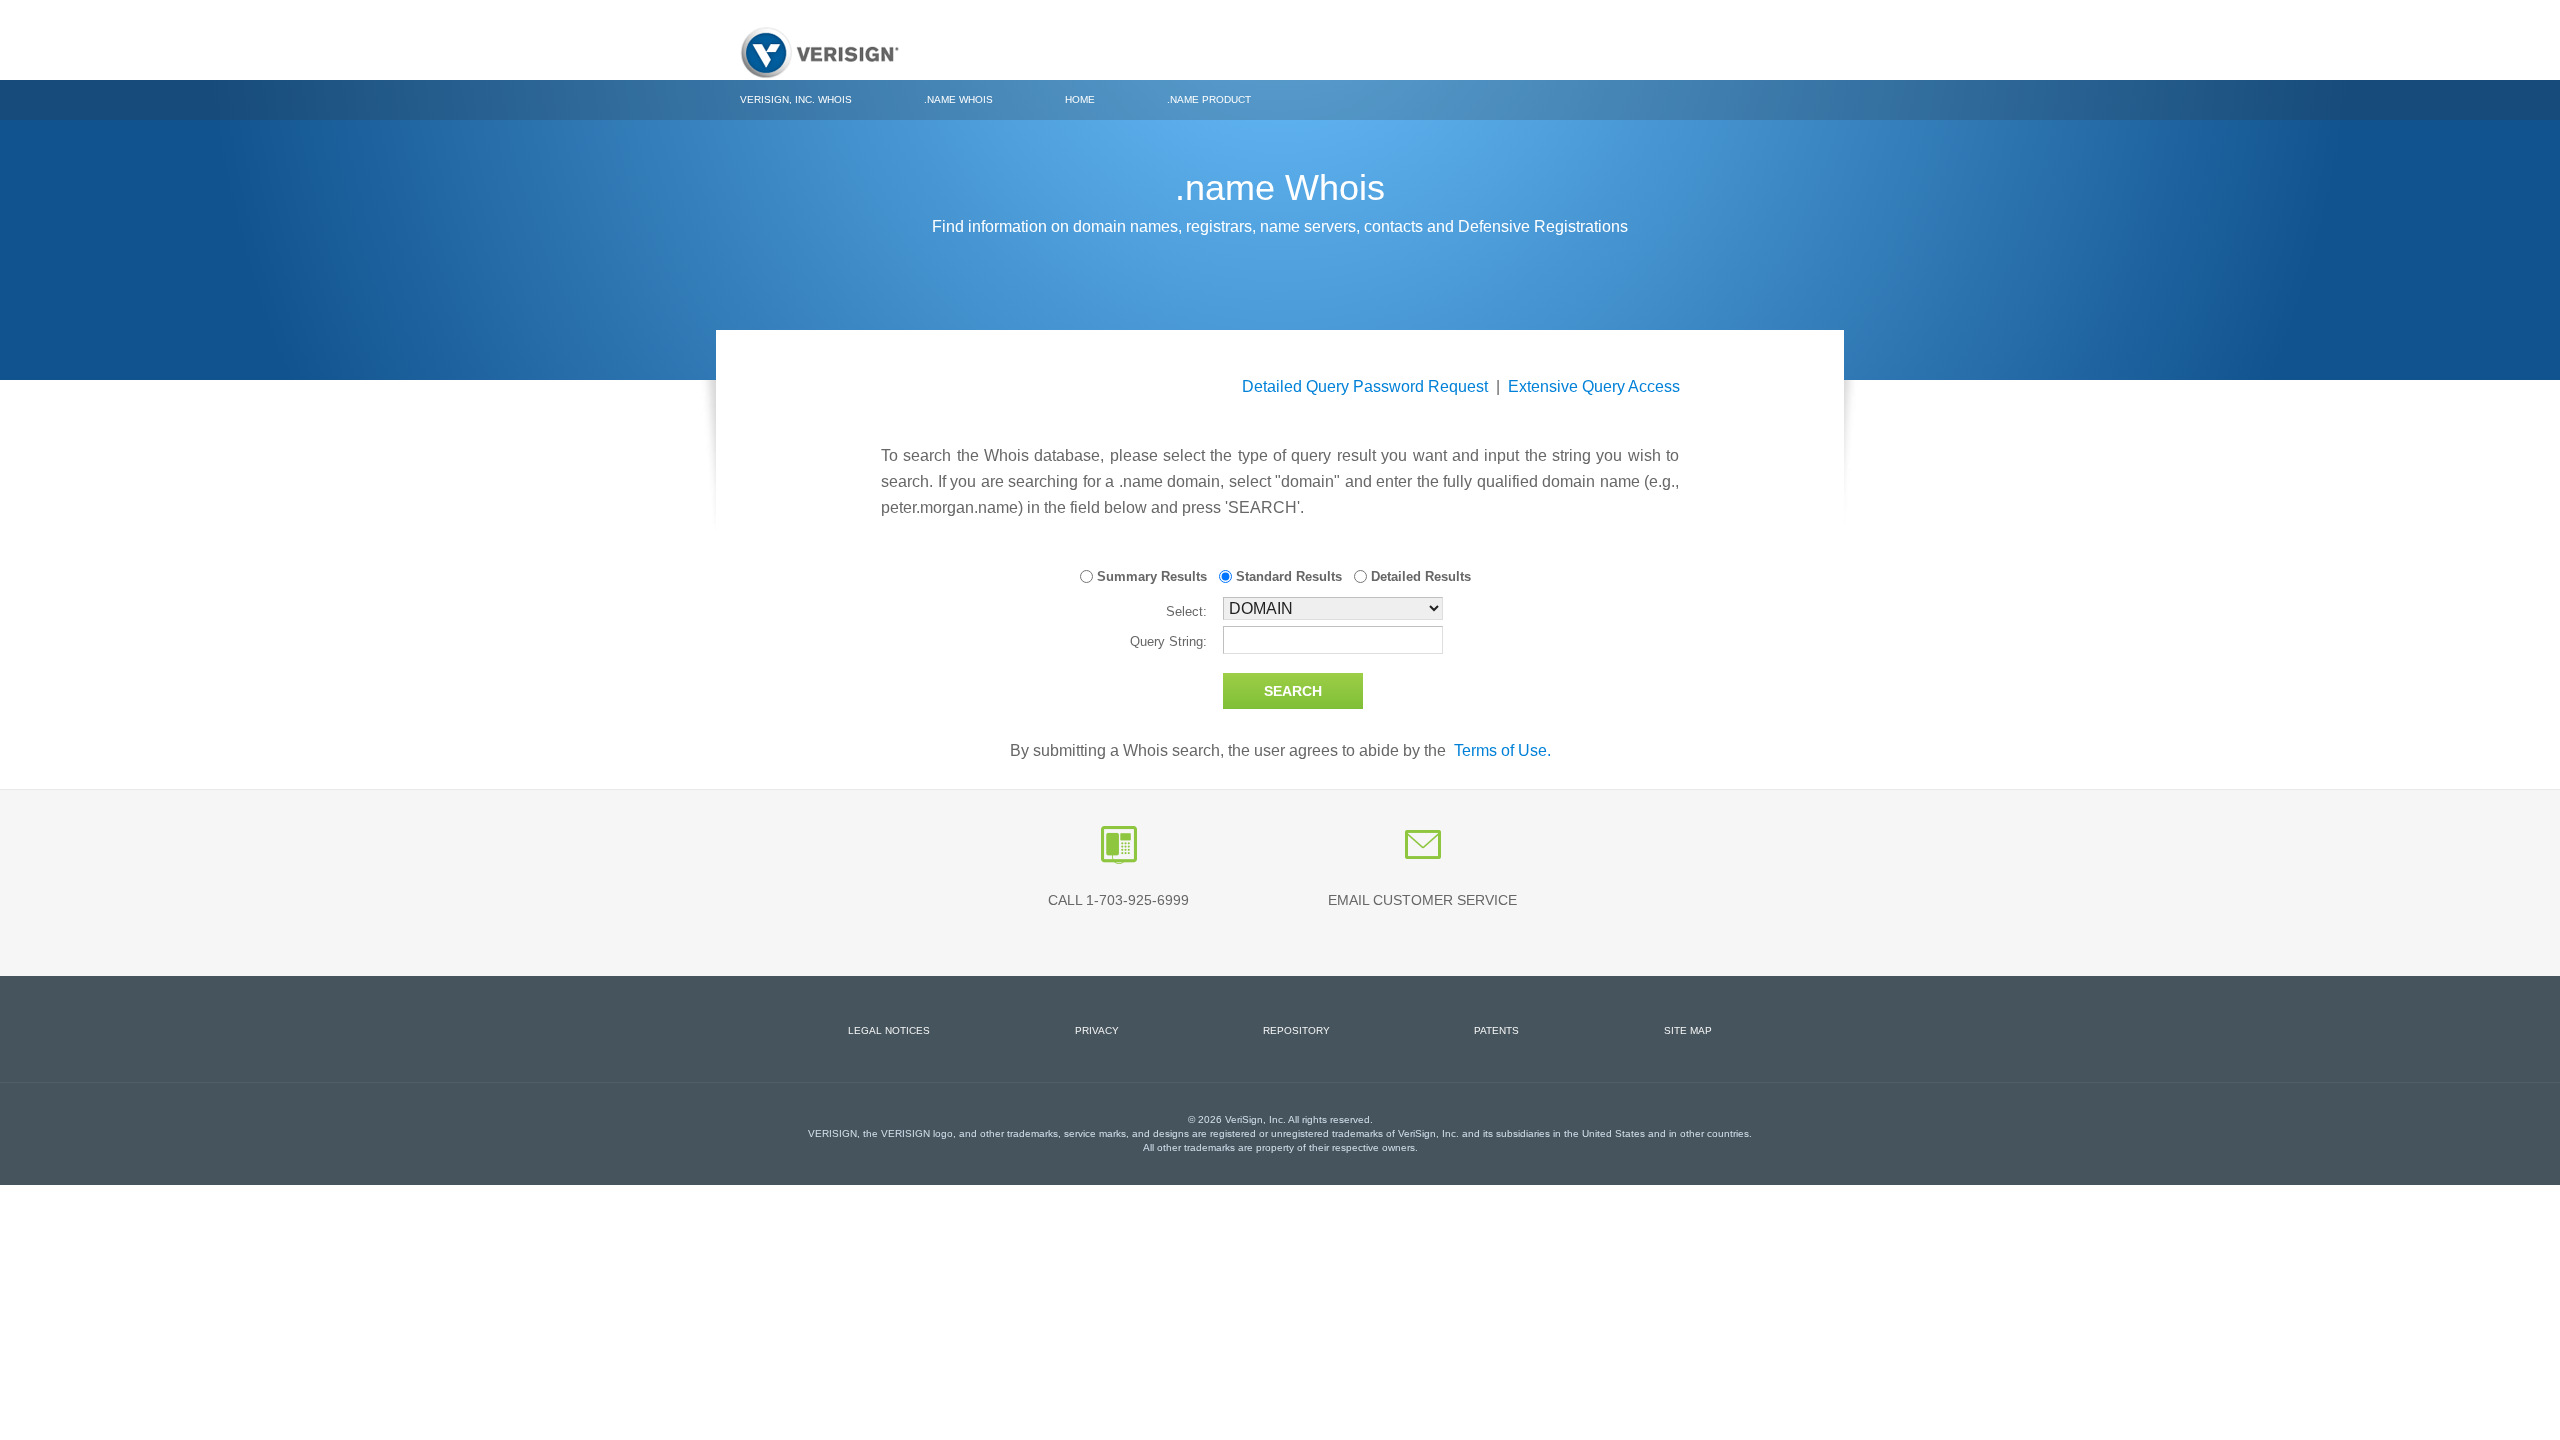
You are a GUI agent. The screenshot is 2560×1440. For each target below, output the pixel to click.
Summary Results (1150, 576)
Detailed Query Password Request (1365, 386)
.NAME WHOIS (958, 99)
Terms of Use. (1502, 750)
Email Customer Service (1422, 900)
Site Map (1688, 1030)
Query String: (1168, 641)
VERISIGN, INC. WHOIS (796, 99)
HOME (1080, 99)
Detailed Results (1419, 576)
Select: (1186, 611)
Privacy (1097, 1030)
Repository (1296, 1030)
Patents (1496, 1030)
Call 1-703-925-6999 (1118, 900)
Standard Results (1287, 576)
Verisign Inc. (820, 52)
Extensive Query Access (1594, 386)
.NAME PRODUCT (1209, 99)
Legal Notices (889, 1030)
